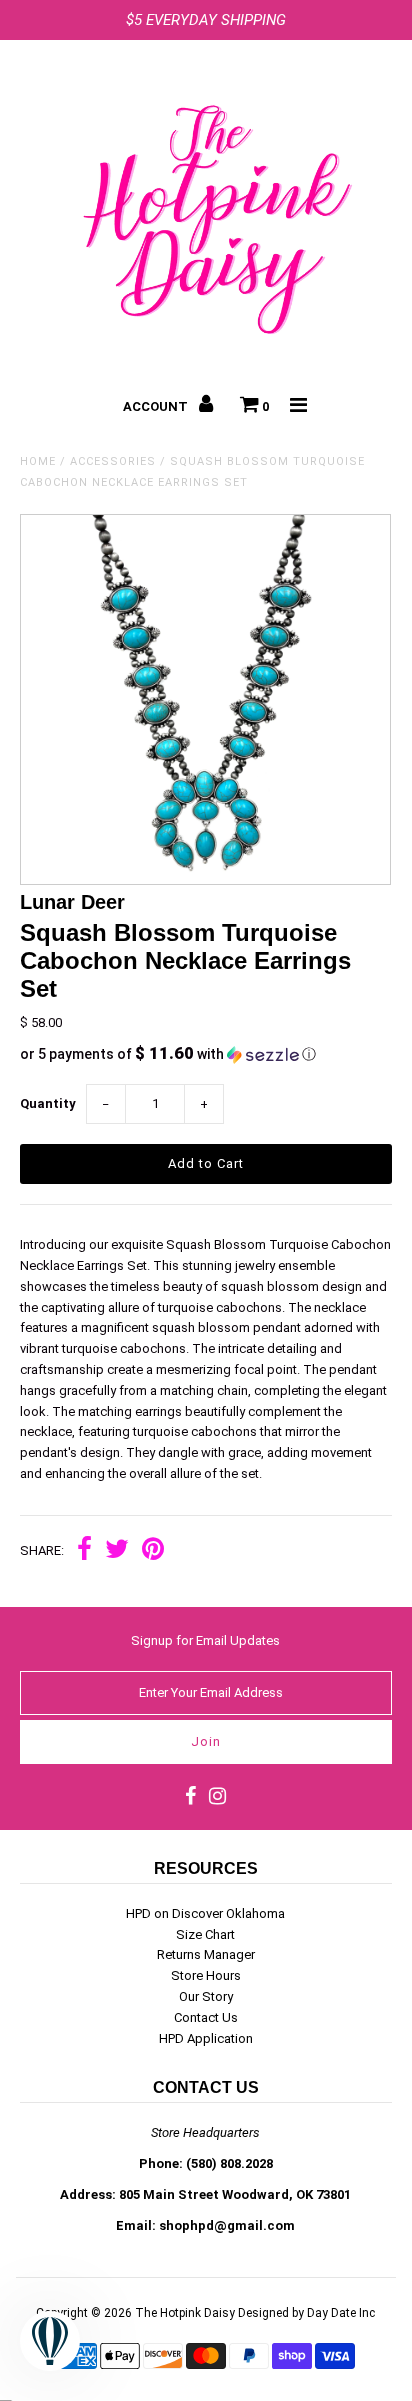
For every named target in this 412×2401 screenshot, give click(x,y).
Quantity (48, 1103)
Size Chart (205, 1934)
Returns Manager (206, 1954)
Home (38, 461)
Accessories (113, 461)
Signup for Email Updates (205, 1640)
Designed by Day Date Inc (306, 2313)
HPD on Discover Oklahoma (205, 1913)
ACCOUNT (157, 406)
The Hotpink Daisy (185, 2313)
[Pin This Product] (153, 1551)
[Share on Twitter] (117, 1551)
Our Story (206, 1996)
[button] (205, 1054)
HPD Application (206, 2038)
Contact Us (206, 2017)
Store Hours (206, 1975)
